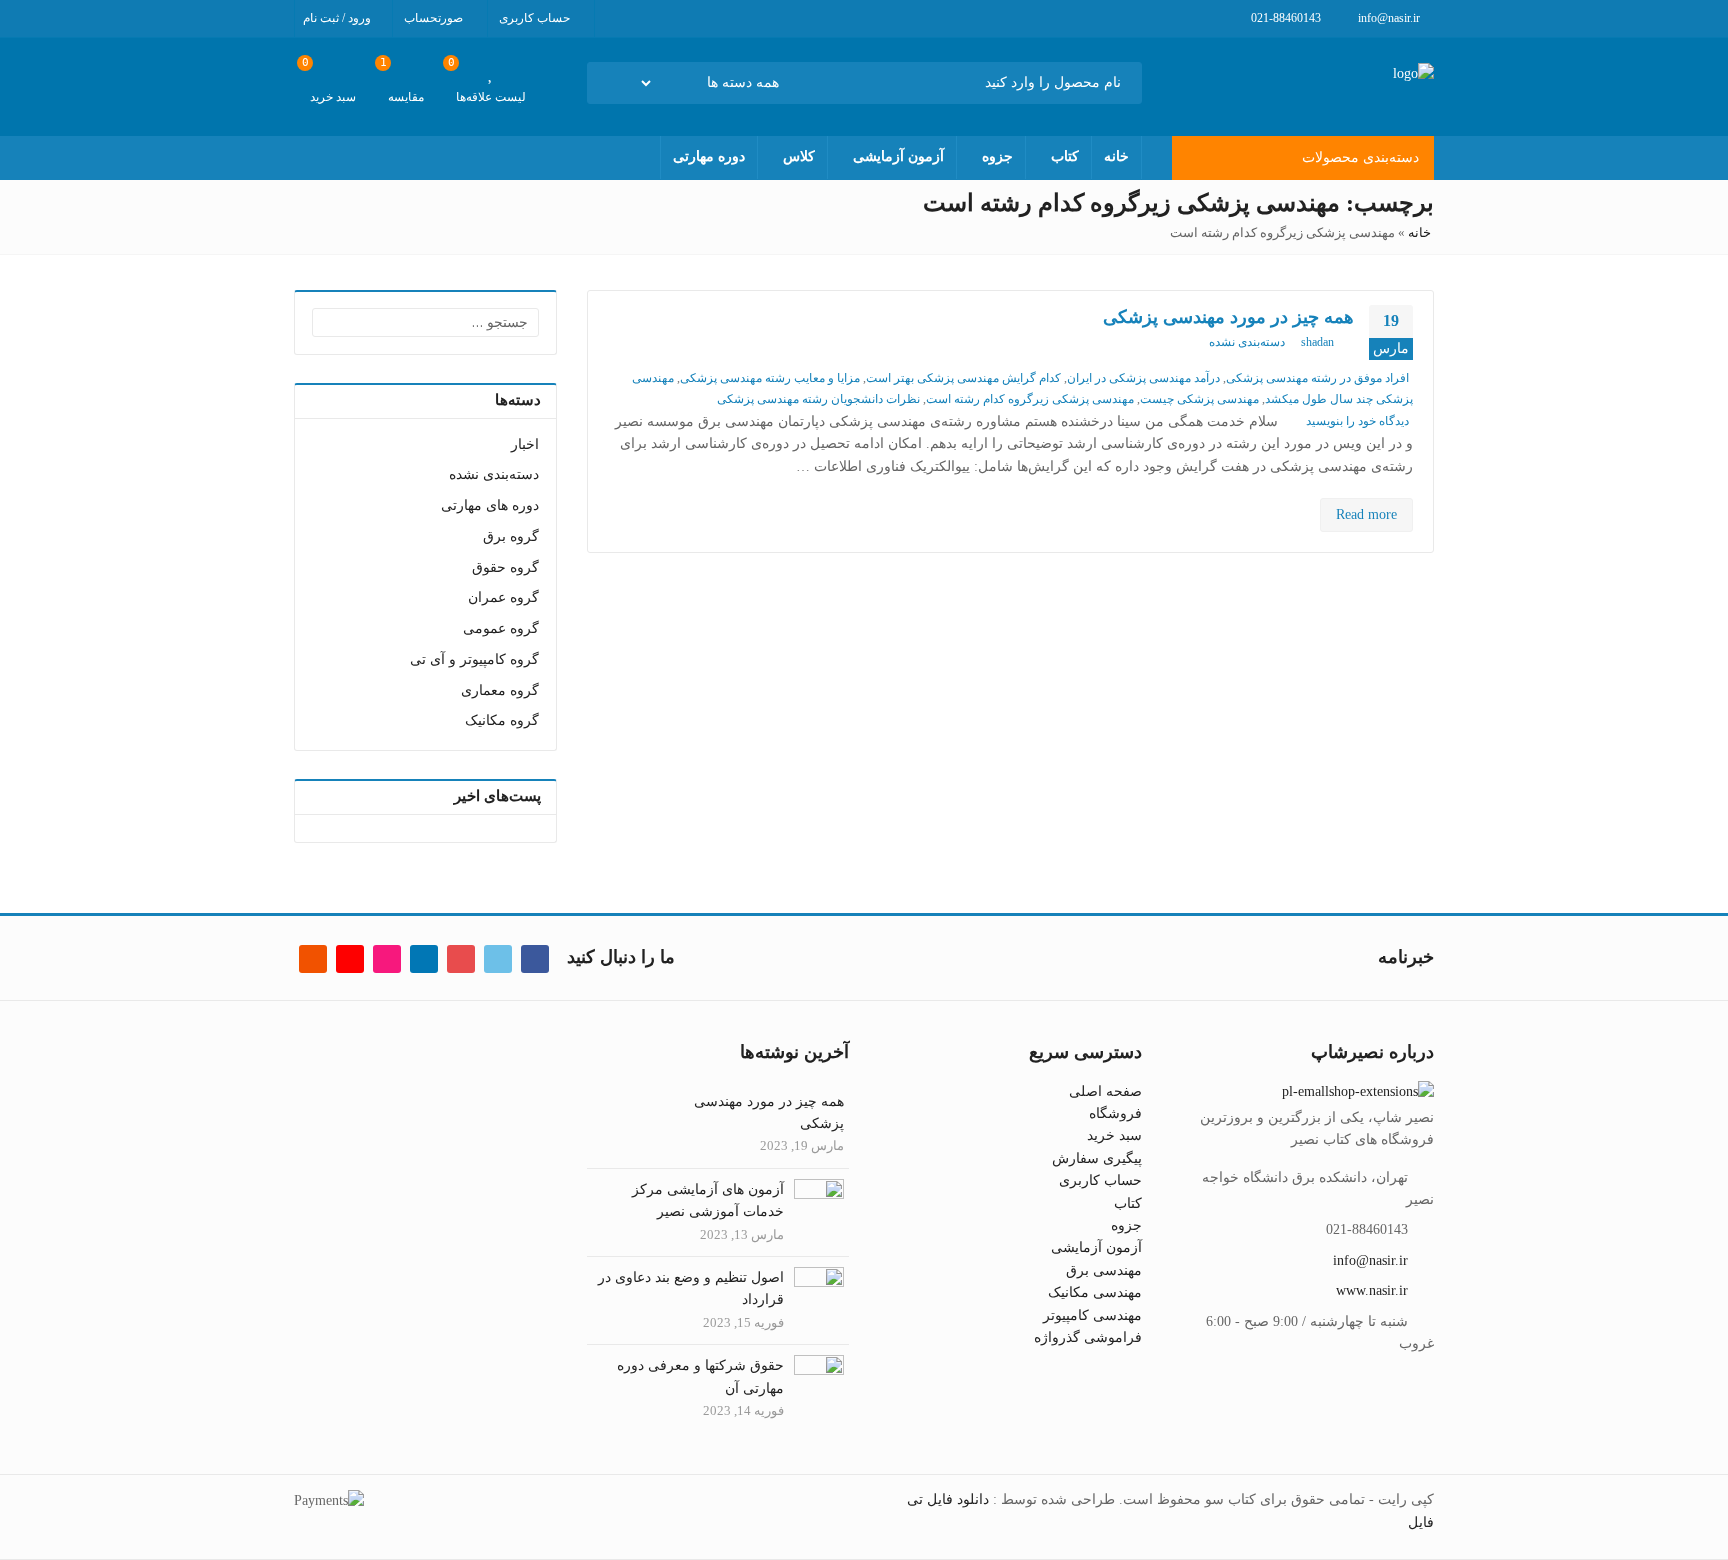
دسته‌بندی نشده (1247, 342)
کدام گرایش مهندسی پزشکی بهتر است (963, 378)
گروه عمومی (501, 628)
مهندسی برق (1104, 1270)
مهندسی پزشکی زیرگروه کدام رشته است (1030, 399)
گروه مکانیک (502, 720)
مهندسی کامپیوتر (1092, 1315)
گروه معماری (500, 690)
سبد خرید (1114, 1135)
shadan (1317, 342)
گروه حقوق (505, 567)
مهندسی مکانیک (1095, 1292)
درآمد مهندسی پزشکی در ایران (1143, 378)
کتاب (1065, 156)
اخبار (525, 444)
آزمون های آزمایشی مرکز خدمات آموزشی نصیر (708, 1200)
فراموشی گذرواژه (1088, 1337)
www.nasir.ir (1372, 1290)
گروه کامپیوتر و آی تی (474, 659)
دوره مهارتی (709, 156)
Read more (1366, 514)
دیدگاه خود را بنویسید (1357, 421)
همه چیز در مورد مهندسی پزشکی (1228, 317)
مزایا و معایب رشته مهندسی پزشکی (770, 378)
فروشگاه (1115, 1113)
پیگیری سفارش (1097, 1158)
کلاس (799, 156)
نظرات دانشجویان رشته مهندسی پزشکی (818, 399)
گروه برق (511, 536)
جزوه (997, 156)
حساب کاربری (1100, 1180)
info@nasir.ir (1370, 1260)
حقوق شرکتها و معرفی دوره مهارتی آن (700, 1376)
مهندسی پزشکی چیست (1199, 399)
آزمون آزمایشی (898, 156)
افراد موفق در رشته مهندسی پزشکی (1317, 378)
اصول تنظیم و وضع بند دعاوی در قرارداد (691, 1288)
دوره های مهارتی (490, 505)
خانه (1116, 156)
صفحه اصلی (1105, 1091)
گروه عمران (503, 597)
